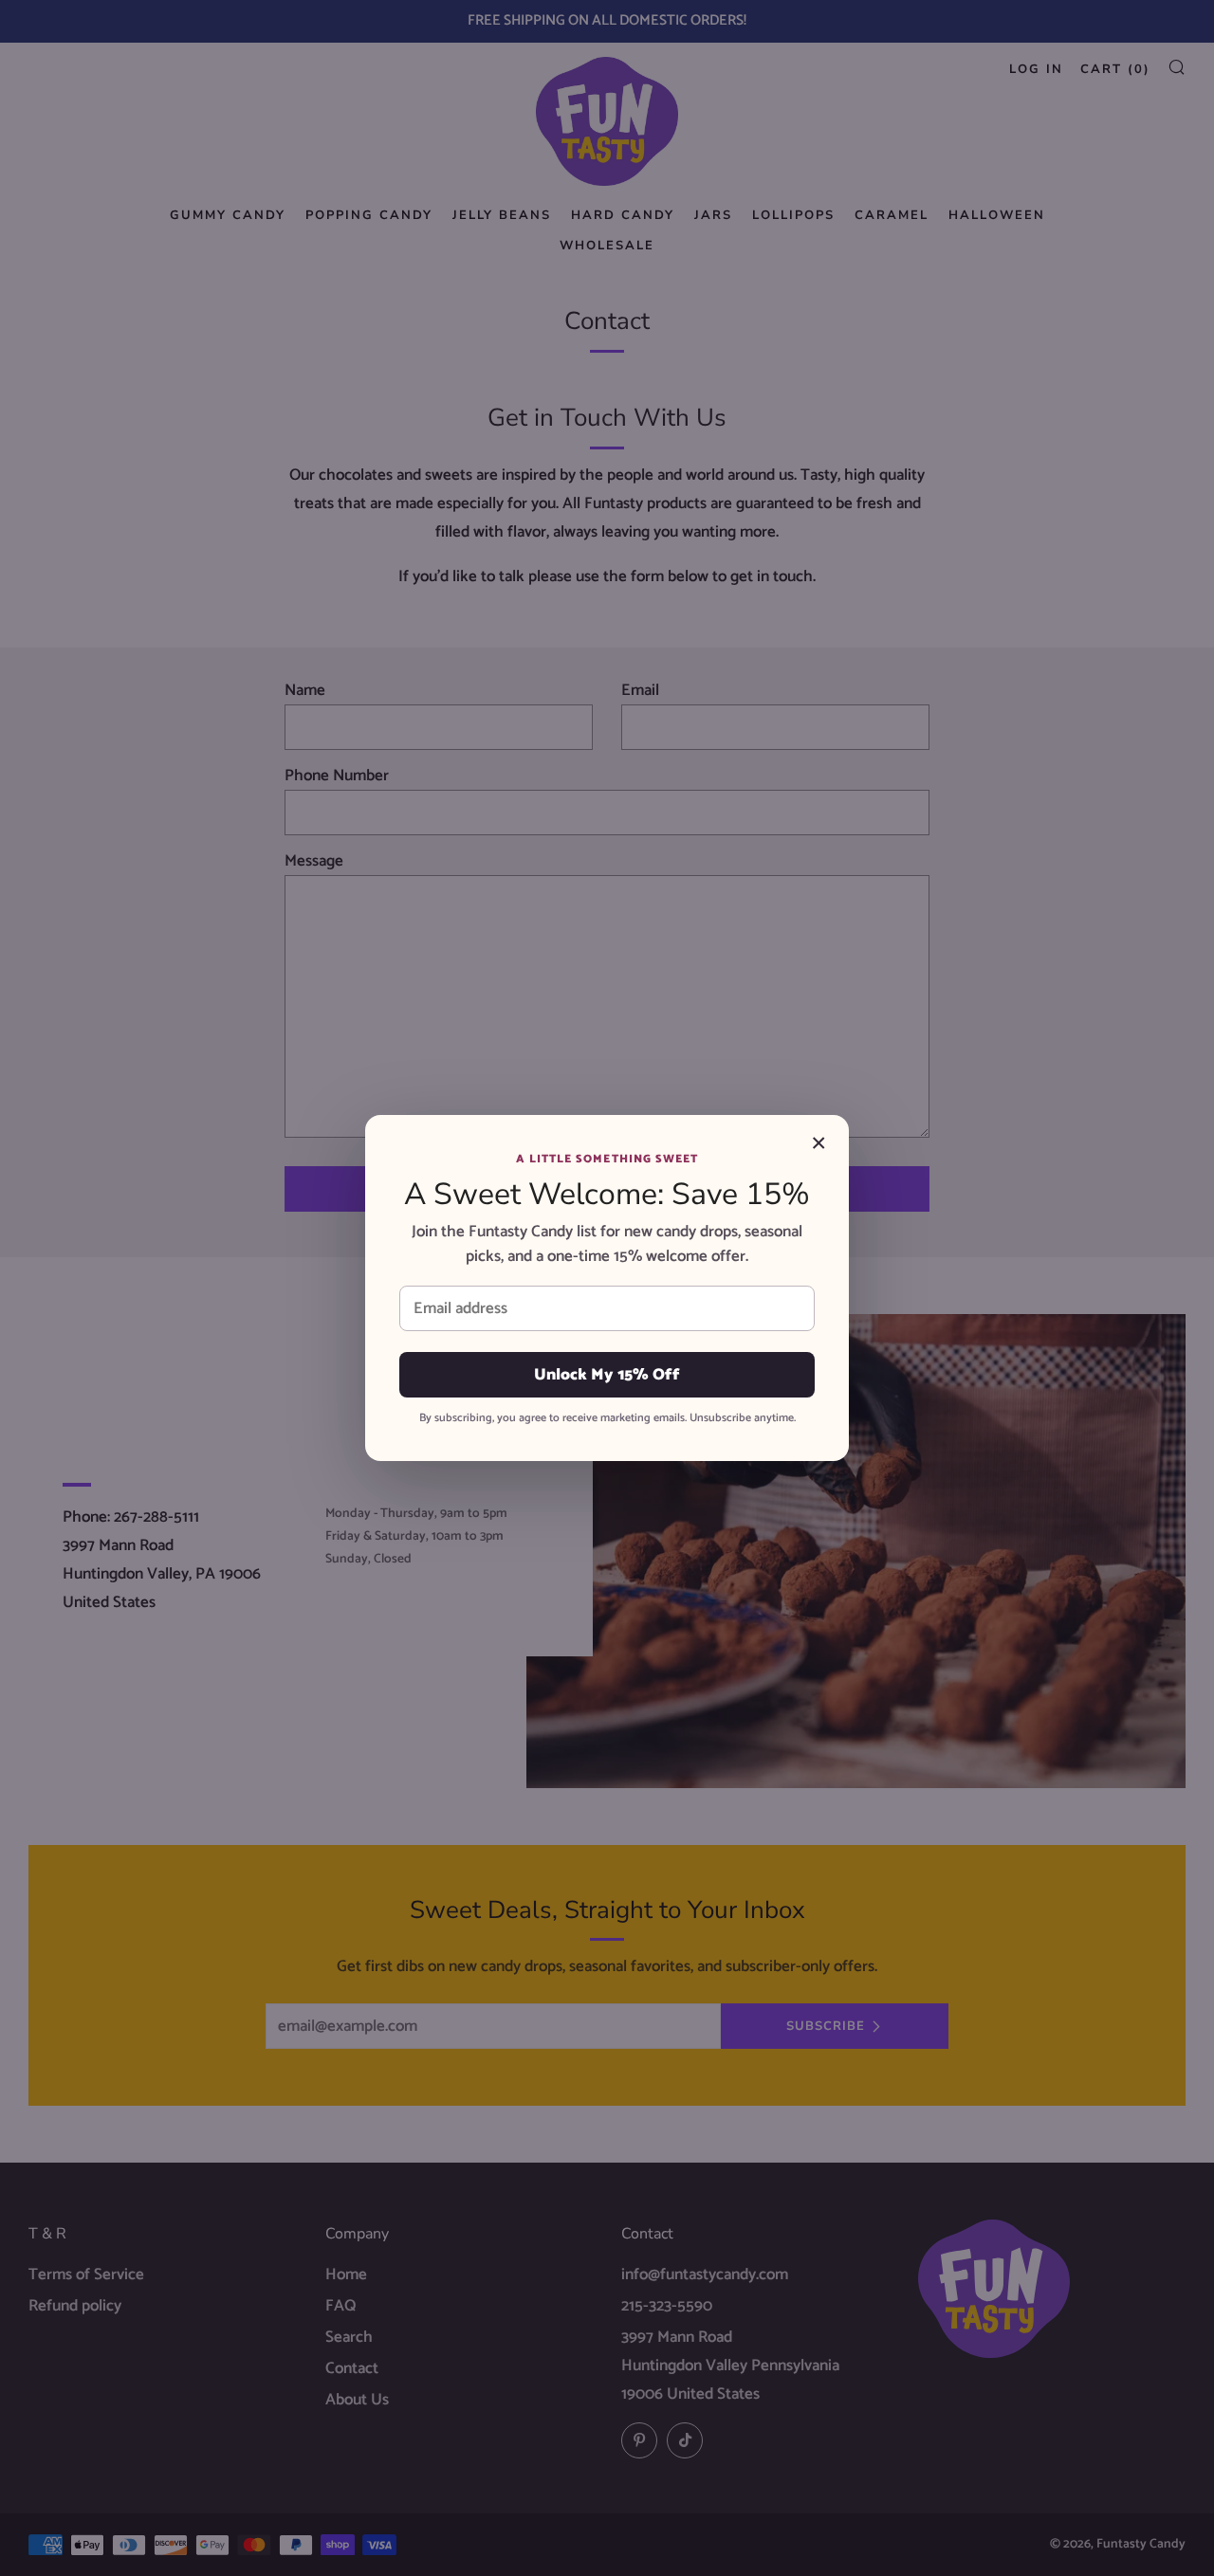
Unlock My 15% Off (607, 1375)
